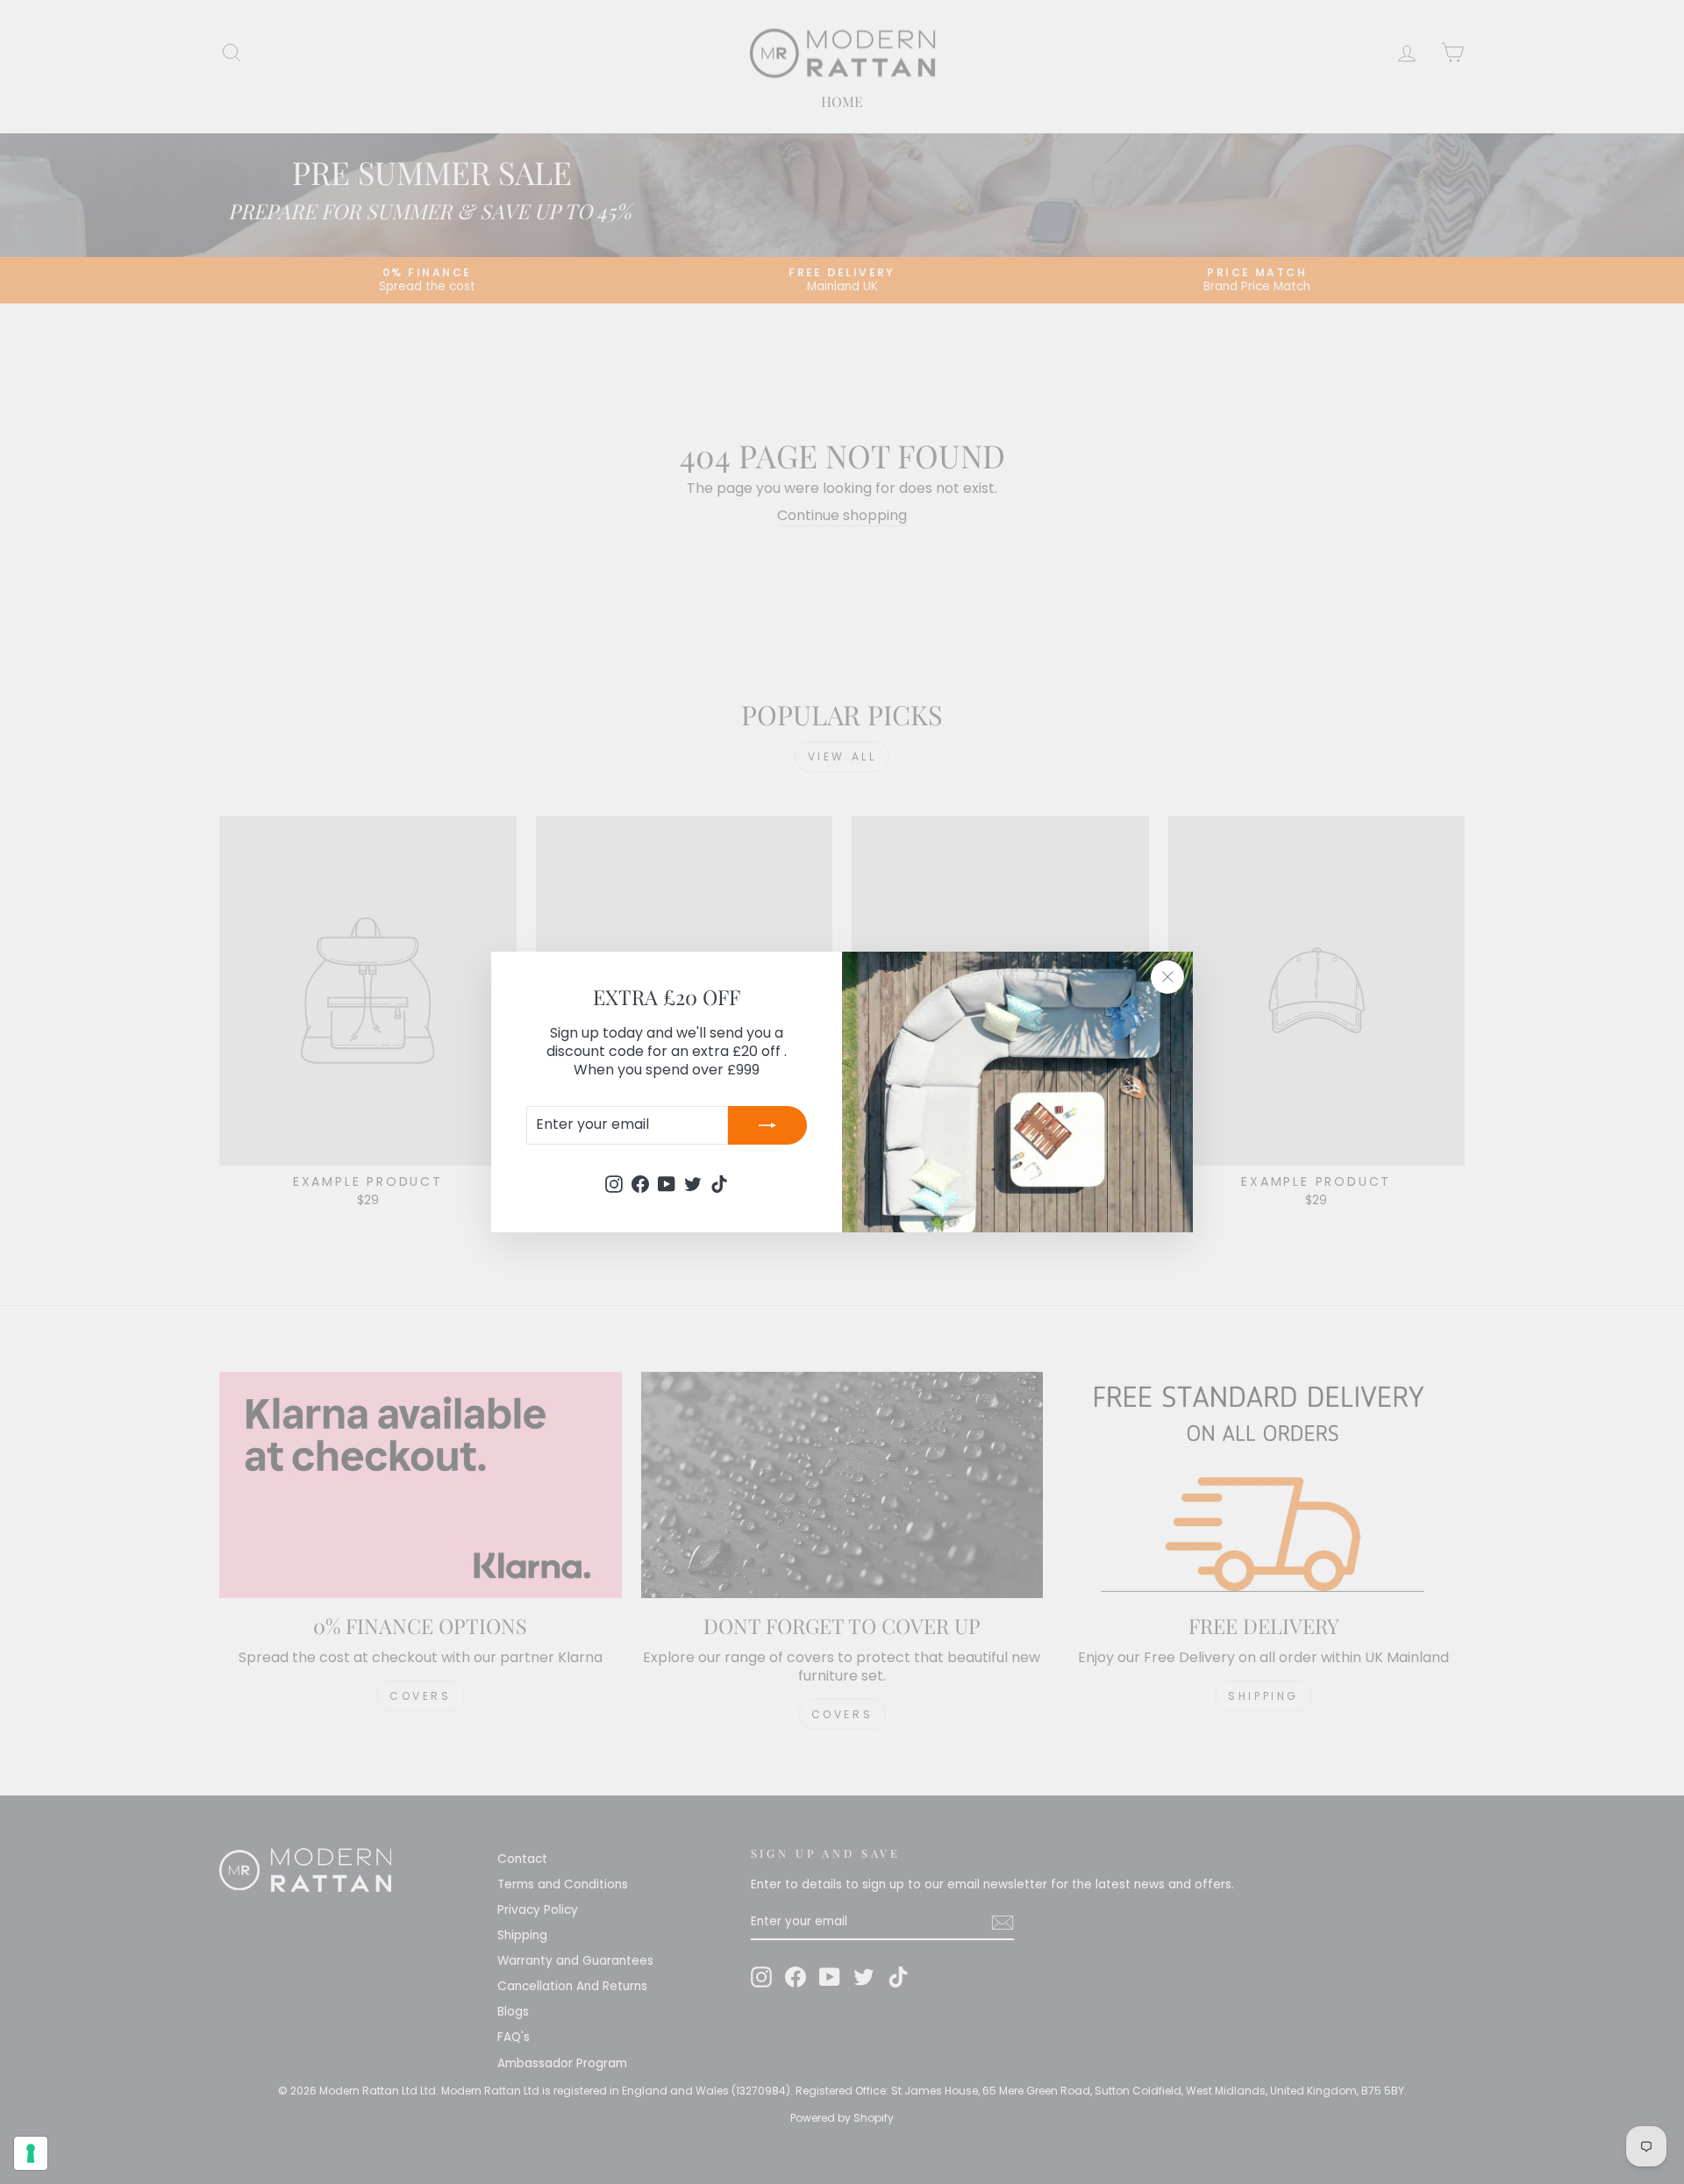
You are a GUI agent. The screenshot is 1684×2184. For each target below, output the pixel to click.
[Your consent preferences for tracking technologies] (31, 2153)
